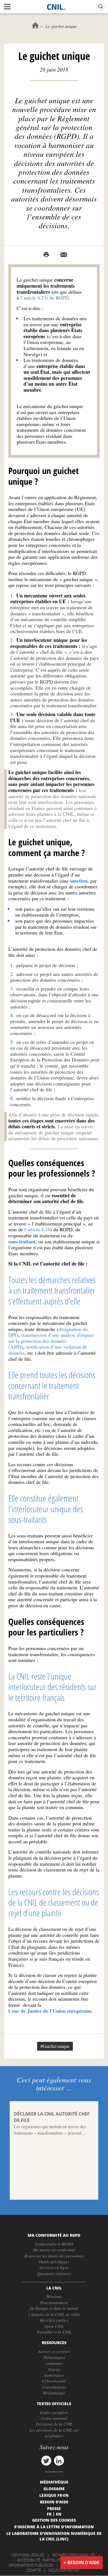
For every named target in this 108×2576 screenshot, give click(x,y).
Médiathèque (54, 2393)
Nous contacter (64, 2570)
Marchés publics (54, 2320)
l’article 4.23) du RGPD (45, 298)
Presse (54, 2508)
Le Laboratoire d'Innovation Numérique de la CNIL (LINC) (54, 2536)
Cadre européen (54, 2412)
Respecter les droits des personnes (54, 2256)
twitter (46, 2461)
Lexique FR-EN (54, 2495)
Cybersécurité (54, 2381)
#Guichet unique (55, 2046)
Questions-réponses (54, 2273)
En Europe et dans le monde (54, 2308)
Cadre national (54, 2418)
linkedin (59, 2461)
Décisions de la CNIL (54, 2424)
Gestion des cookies (54, 2520)
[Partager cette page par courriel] (64, 255)
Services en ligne (54, 2267)
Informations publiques (31, 2565)
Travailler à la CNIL (54, 2332)
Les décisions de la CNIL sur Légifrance (54, 2433)
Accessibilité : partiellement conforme (53, 2560)
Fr (49, 2514)
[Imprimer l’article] (46, 255)
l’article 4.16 (37, 1229)
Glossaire (54, 2488)
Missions (54, 2296)
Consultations (54, 2387)
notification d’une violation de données (48, 1350)
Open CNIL (54, 2326)
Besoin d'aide (83, 2562)
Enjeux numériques (54, 2372)
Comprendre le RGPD (54, 2244)
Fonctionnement (54, 2302)
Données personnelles (74, 2555)
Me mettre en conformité (54, 2250)
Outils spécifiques (54, 2262)
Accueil (35, 25)
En (59, 2514)
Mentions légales (28, 2555)
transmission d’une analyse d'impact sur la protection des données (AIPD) (51, 1341)
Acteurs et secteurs (54, 2351)
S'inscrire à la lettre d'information (54, 2527)
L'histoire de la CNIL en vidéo (54, 2314)
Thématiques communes (54, 2360)
